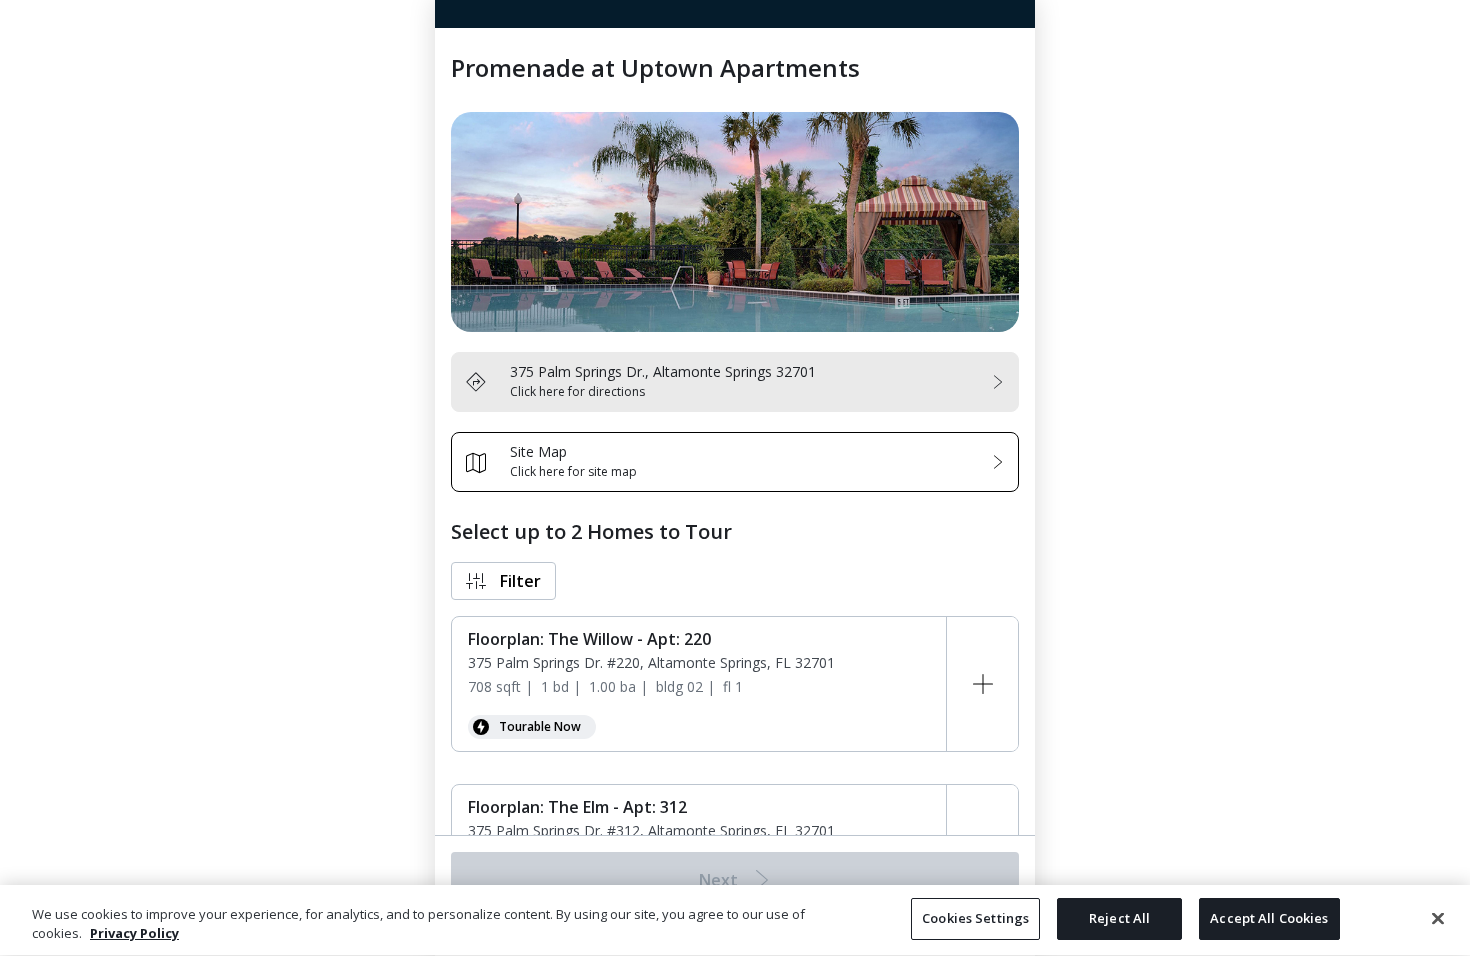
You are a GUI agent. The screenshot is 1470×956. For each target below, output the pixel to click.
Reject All (1119, 918)
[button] (503, 581)
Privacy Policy (134, 934)
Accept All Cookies (1269, 918)
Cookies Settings (975, 918)
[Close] (1438, 918)
